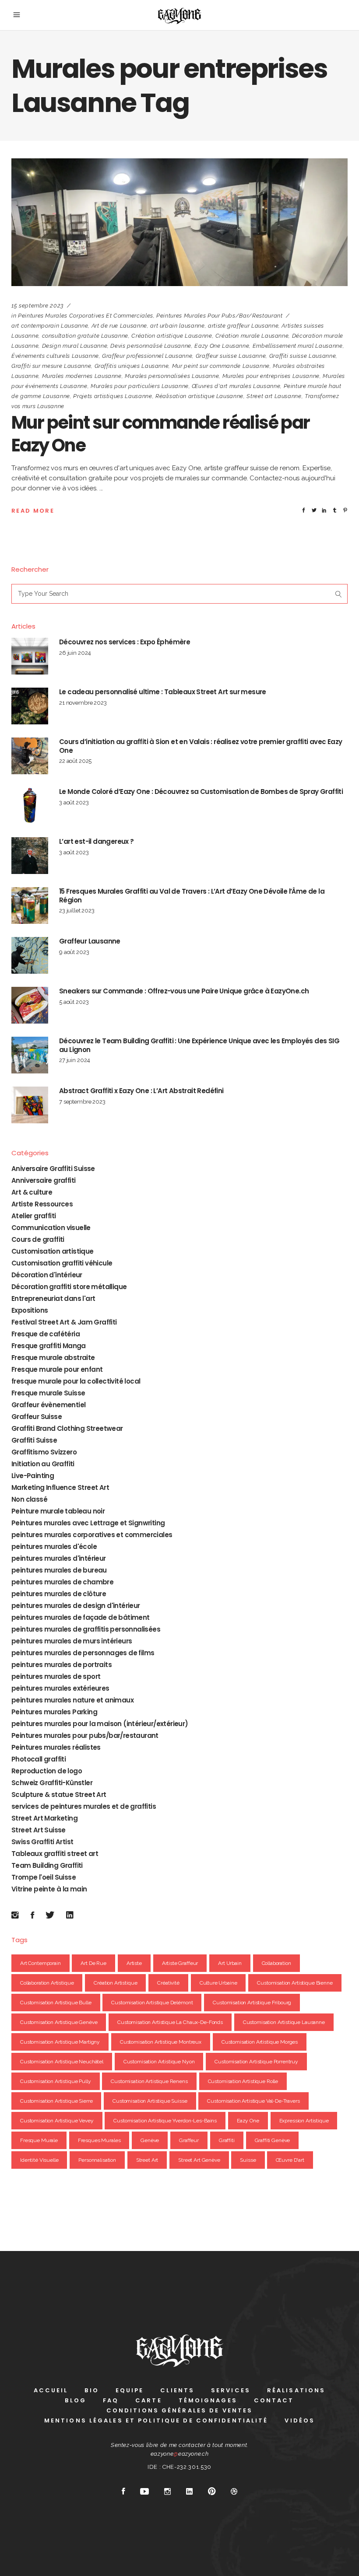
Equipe (130, 2390)
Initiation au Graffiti (43, 1464)
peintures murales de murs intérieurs (72, 1641)
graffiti (227, 2140)
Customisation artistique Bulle (56, 2003)
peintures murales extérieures (60, 1688)
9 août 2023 (74, 952)
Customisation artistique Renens (149, 2081)
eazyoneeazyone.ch (180, 2454)
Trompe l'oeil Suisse (44, 1877)
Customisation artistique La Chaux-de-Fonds (170, 2022)
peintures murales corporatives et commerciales (86, 316)
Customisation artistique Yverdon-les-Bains (165, 2121)
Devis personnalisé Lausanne (151, 346)
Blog (75, 2400)
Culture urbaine (218, 1983)
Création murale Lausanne (252, 336)
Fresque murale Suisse (48, 1393)
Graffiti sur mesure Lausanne (51, 366)
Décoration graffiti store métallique (69, 1287)
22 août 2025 (75, 761)
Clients (177, 2390)
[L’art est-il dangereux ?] (30, 856)
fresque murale (39, 2140)
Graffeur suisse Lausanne (231, 356)
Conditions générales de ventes (180, 2410)
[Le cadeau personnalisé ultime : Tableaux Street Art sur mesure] (30, 706)
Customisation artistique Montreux (161, 2042)
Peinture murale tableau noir (58, 1511)
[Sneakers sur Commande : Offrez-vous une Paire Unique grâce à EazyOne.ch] (30, 1005)
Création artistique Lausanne (172, 336)
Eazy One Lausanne (222, 346)
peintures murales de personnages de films (83, 1653)
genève (150, 2140)
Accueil (51, 2390)
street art (147, 2160)
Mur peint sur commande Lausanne (221, 366)
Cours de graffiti (38, 1239)
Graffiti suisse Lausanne (303, 356)
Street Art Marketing (44, 1818)
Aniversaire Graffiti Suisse (53, 1169)
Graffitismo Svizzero (44, 1452)
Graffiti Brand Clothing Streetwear (67, 1428)
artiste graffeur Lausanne (243, 326)
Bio (92, 2390)
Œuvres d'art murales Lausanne (236, 386)
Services (231, 2390)
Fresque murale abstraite (53, 1358)
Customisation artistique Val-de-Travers (253, 2101)
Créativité (168, 1983)
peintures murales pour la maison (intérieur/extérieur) (100, 1724)
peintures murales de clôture (59, 1594)
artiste (134, 1963)
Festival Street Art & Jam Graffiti (64, 1322)
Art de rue (93, 1963)
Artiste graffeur (180, 1963)
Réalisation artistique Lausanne (199, 396)
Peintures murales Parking (54, 1712)
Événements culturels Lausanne (55, 356)
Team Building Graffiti (47, 1865)
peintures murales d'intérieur (59, 1558)
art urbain (230, 1963)
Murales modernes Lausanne (82, 376)
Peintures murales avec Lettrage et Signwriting (88, 1523)
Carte (149, 2400)
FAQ (111, 2400)
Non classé (29, 1499)
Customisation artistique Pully (56, 2081)
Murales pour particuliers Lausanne (140, 386)
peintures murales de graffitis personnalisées (86, 1629)
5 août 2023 (74, 1002)
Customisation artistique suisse (150, 2101)
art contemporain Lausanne (50, 326)
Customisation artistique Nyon (159, 2062)
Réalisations (296, 2390)
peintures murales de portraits (62, 1665)
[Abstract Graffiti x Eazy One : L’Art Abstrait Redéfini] (30, 1105)
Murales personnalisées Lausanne (172, 376)
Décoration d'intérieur (47, 1275)
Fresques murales (99, 2140)
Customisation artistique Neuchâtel (62, 2062)
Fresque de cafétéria (46, 1334)
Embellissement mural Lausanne (298, 346)
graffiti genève (273, 2140)
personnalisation (97, 2160)
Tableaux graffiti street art (55, 1854)
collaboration (276, 1963)
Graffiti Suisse (34, 1440)
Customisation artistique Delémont (152, 2003)
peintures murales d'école (54, 1547)
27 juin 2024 (75, 1060)
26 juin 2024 (75, 653)
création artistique (115, 1983)
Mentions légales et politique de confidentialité (156, 2420)
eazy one (248, 2121)
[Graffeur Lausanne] (30, 955)
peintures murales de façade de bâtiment (81, 1617)
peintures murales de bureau (59, 1570)
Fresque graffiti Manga (49, 1346)
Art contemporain (40, 1963)
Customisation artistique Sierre (56, 2101)
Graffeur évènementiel (48, 1405)
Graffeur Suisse (37, 1417)
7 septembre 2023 (82, 1102)
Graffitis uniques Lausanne (132, 366)
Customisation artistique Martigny (60, 2042)
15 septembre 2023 (38, 306)
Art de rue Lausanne (119, 326)
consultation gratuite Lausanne (85, 336)
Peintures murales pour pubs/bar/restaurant (219, 316)
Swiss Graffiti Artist (42, 1842)
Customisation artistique (53, 1251)
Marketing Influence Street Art (60, 1487)
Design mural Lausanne (75, 346)
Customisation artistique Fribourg (252, 2003)
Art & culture (32, 1192)
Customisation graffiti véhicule (62, 1263)
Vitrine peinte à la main (49, 1889)
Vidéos (300, 2420)
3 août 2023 (74, 802)
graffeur (189, 2140)
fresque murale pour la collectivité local (76, 1381)
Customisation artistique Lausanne (284, 2022)
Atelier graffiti (33, 1216)
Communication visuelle (51, 1228)
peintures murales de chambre (62, 1582)
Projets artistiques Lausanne (113, 396)
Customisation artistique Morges (260, 2042)
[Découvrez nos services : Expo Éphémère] (30, 656)
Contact (274, 2400)
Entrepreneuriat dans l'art (53, 1298)
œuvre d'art (290, 2160)
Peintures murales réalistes (56, 1747)
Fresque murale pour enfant (57, 1369)
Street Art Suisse (39, 1830)
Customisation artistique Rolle (243, 2081)
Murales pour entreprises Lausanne (271, 376)
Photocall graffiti (39, 1759)
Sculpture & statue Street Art (59, 1795)
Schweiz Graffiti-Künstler (52, 1783)
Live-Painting (33, 1476)
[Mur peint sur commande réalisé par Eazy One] (179, 222)
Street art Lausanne (274, 396)
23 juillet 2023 (77, 911)
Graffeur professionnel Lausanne (147, 356)
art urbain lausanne (177, 326)
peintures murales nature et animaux (72, 1700)
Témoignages (208, 2400)
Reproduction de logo (47, 1771)
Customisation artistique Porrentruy (256, 2062)
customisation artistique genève (59, 2022)
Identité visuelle (39, 2160)
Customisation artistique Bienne (295, 1983)
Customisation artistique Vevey (57, 2121)
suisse (248, 2160)
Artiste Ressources (42, 1204)
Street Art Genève (199, 2160)
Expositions (30, 1310)
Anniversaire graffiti (43, 1180)
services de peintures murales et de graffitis (84, 1806)
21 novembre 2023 (83, 703)
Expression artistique (304, 2121)
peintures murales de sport (56, 1676)
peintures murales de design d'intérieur (76, 1606)
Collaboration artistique (47, 1983)
